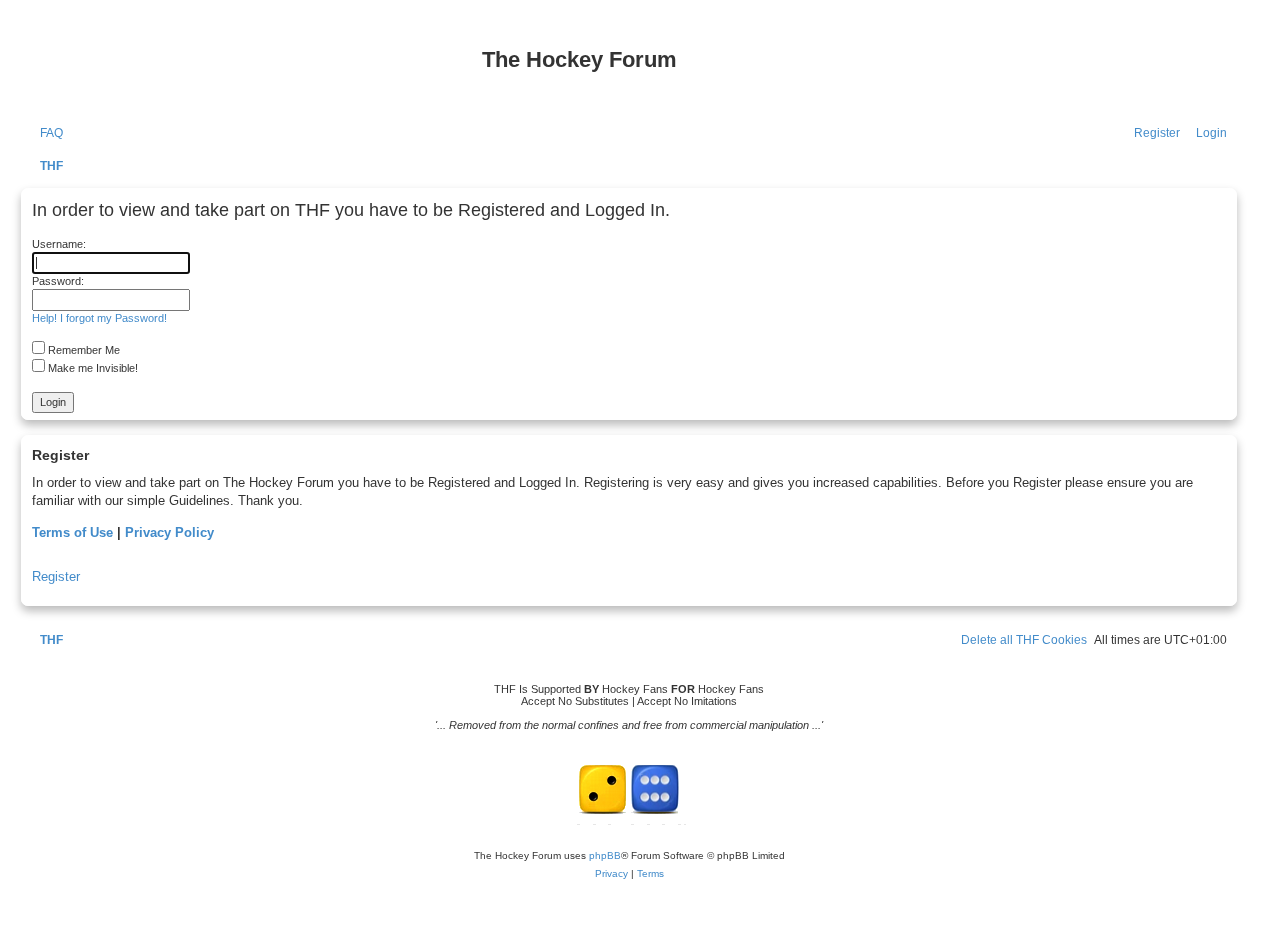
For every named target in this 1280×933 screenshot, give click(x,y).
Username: (59, 244)
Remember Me (82, 350)
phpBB (605, 855)
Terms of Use (72, 532)
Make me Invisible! (91, 368)
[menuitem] (47, 133)
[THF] (252, 70)
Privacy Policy (169, 532)
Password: (58, 281)
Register (56, 576)
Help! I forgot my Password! (99, 318)
